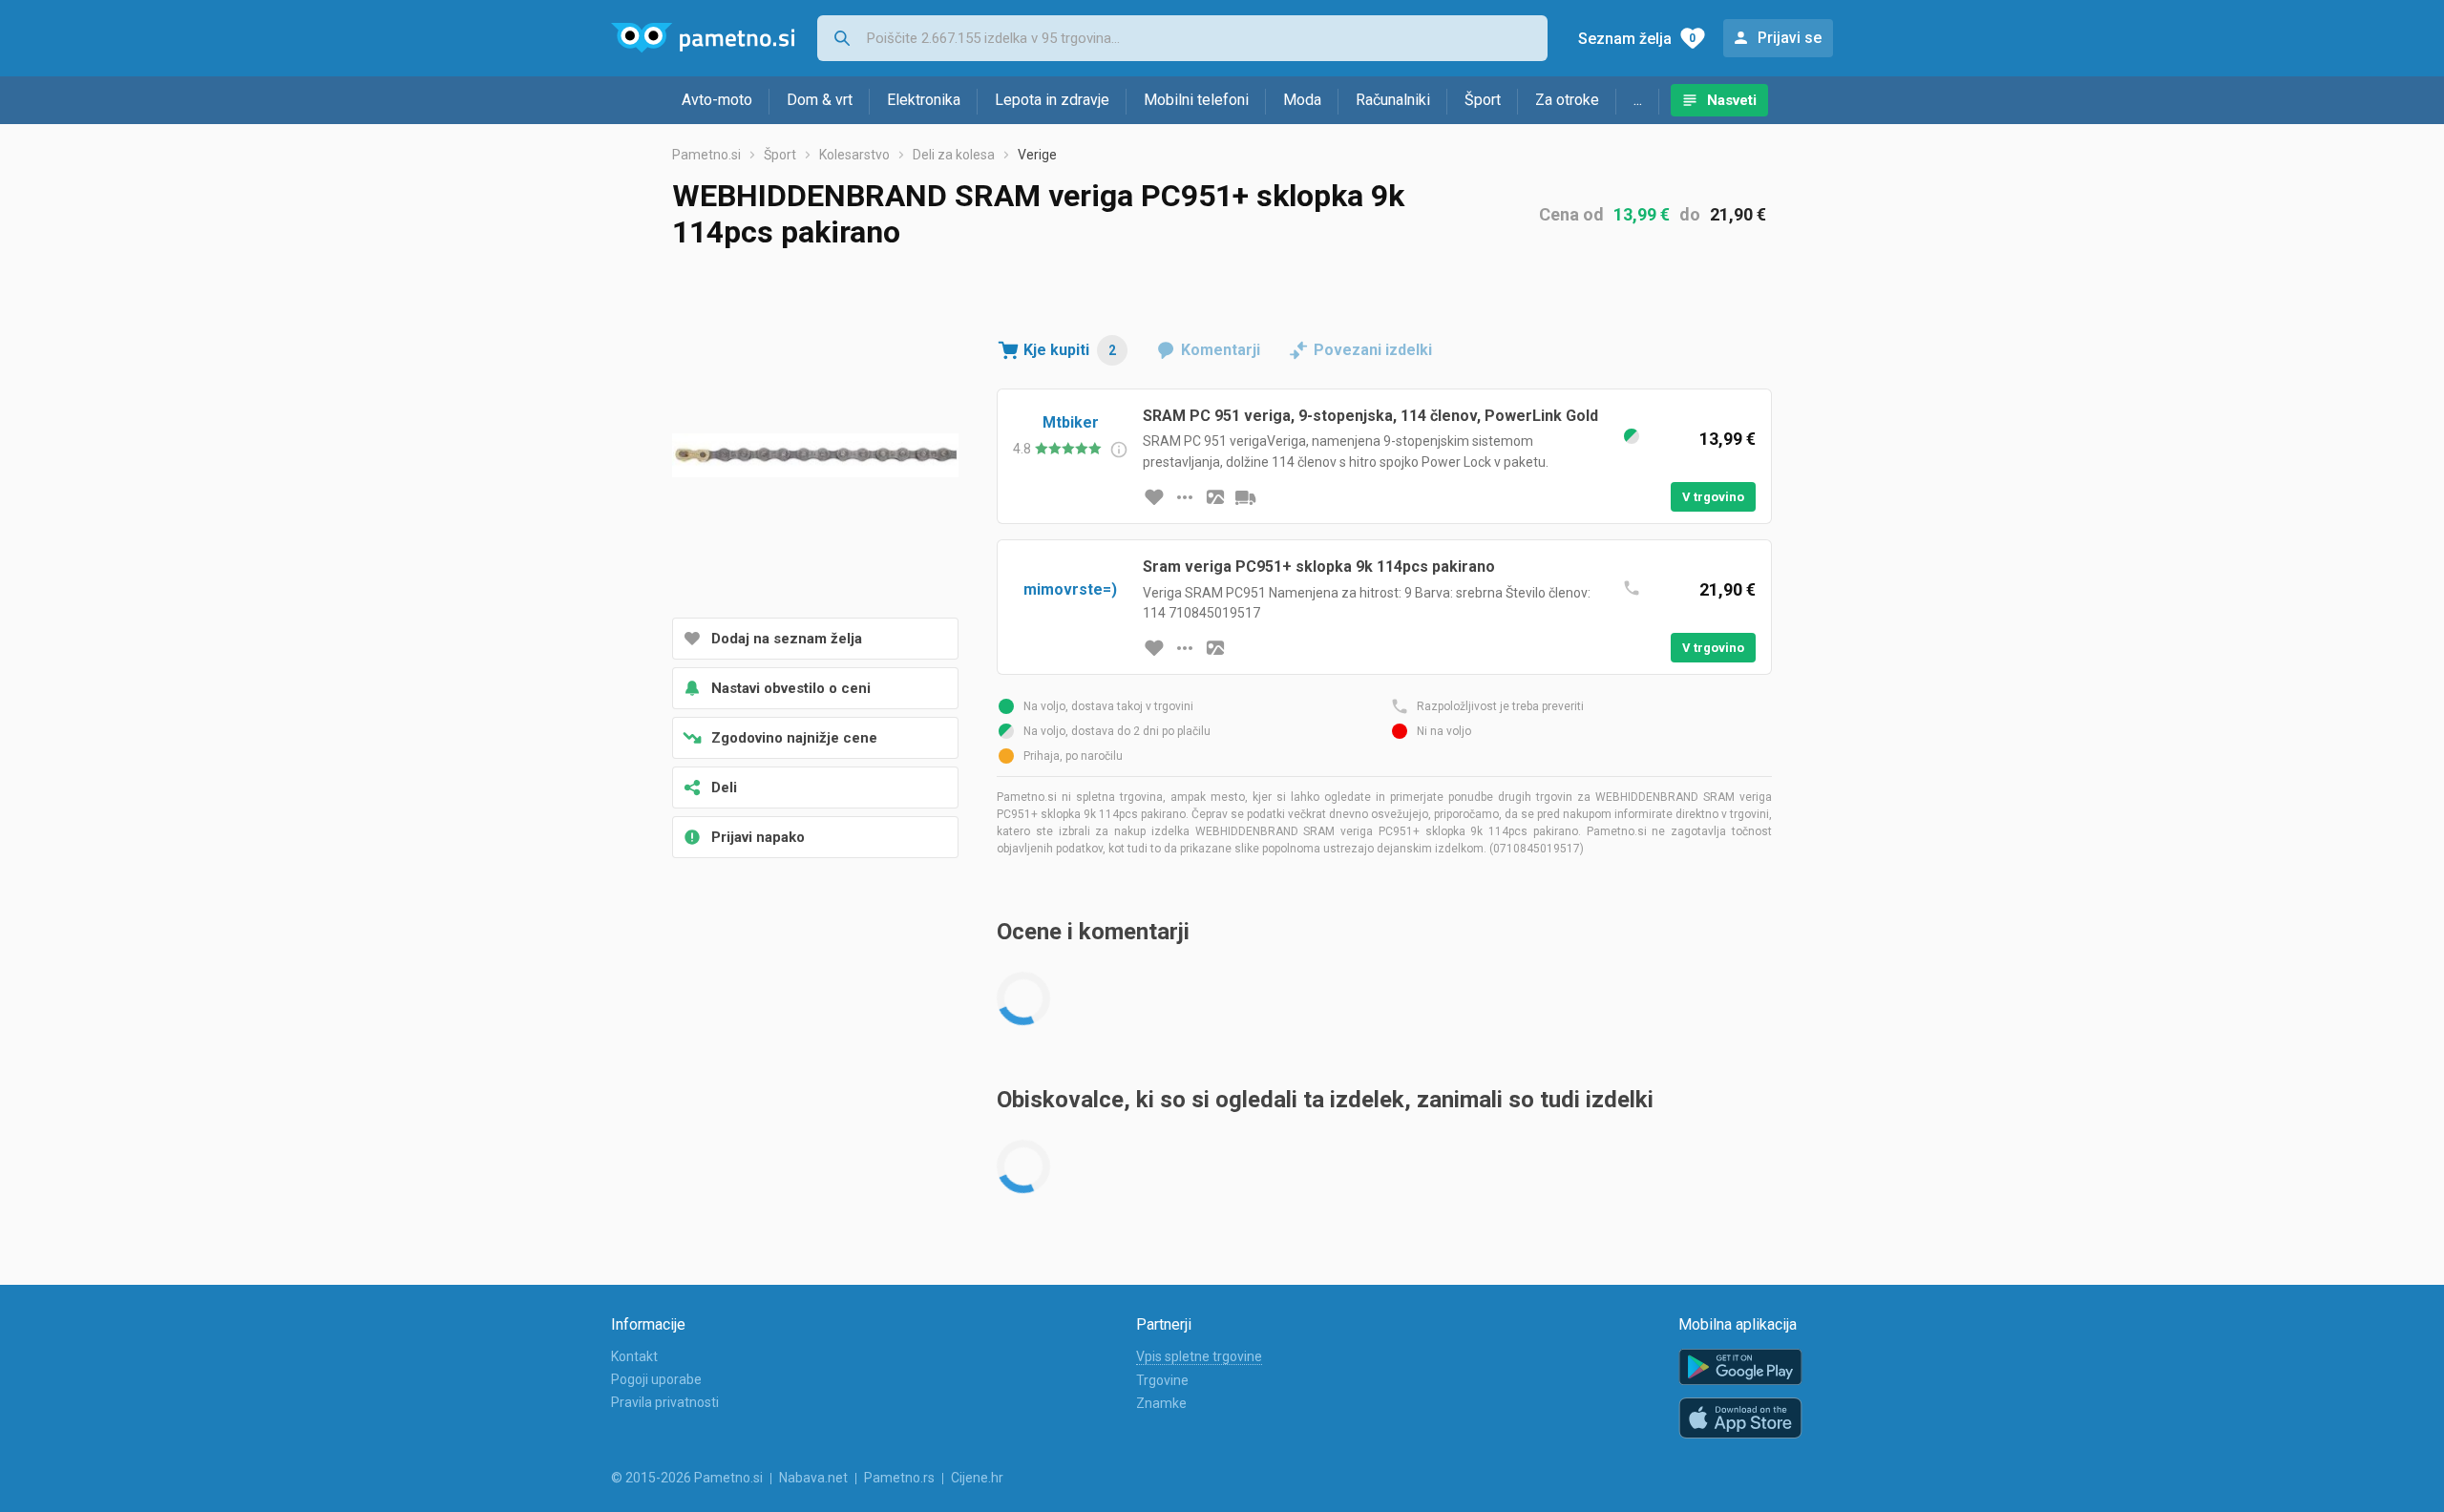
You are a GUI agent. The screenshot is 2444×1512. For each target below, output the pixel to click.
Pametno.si (706, 155)
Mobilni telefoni (1196, 100)
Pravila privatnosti (665, 1402)
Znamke (1161, 1403)
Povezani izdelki (1373, 350)
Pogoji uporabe (656, 1379)
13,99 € (1642, 214)
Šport (1483, 100)
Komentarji (1221, 350)
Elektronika (924, 100)
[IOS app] (1740, 1418)
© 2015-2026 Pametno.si (687, 1478)
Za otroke (1567, 100)
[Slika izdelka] (1215, 497)
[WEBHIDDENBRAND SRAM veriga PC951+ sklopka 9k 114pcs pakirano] (815, 457)
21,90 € (1738, 214)
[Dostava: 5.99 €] (1246, 497)
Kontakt (634, 1356)
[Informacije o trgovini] (1185, 497)
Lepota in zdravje (1052, 100)
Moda (1302, 100)
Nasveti (1732, 100)
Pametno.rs (899, 1478)
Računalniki (1393, 100)
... (1638, 100)
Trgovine (1162, 1380)
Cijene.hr (977, 1478)
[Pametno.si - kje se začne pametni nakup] (703, 38)
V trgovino (1713, 497)
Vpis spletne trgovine (1199, 1356)
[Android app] (1740, 1367)
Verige (1037, 155)
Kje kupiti (1070, 350)
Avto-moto (717, 100)
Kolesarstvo (854, 155)
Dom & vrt (820, 100)
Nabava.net (813, 1478)
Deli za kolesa (954, 155)
